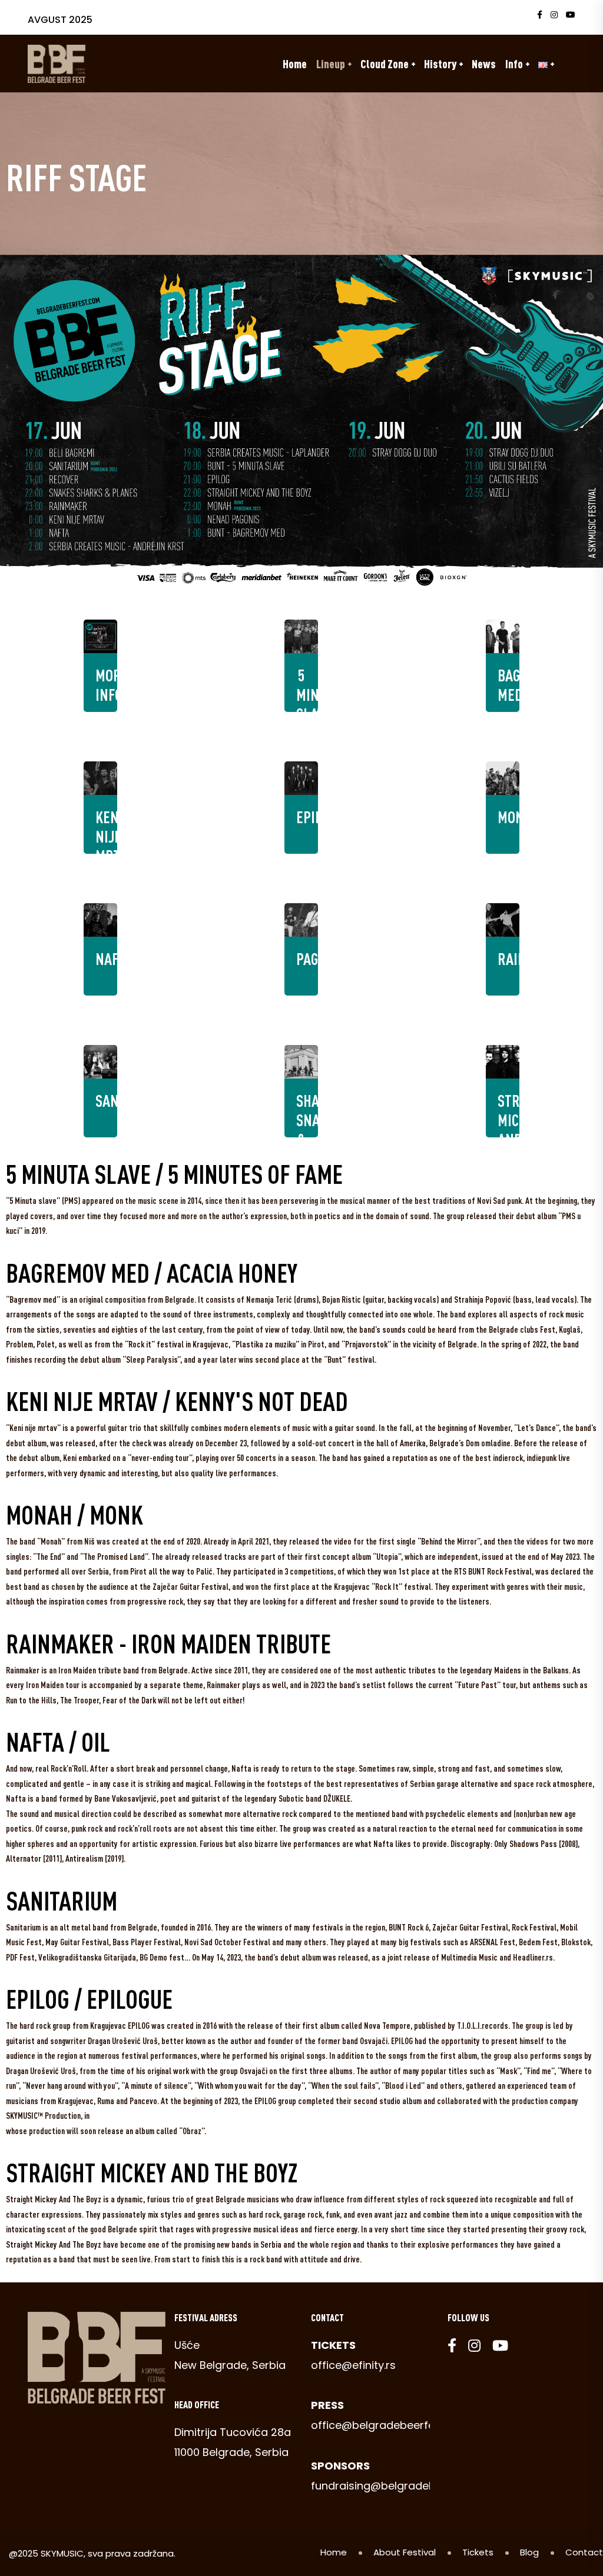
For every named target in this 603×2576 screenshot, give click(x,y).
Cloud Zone (385, 64)
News (484, 64)
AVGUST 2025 (60, 20)
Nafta (114, 958)
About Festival (405, 2552)
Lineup (331, 64)
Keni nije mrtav (115, 836)
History (440, 64)
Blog (529, 2552)
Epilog (316, 817)
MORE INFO (112, 685)
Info (514, 64)
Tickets (478, 2552)
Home (295, 64)
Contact (584, 2552)
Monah (519, 817)
